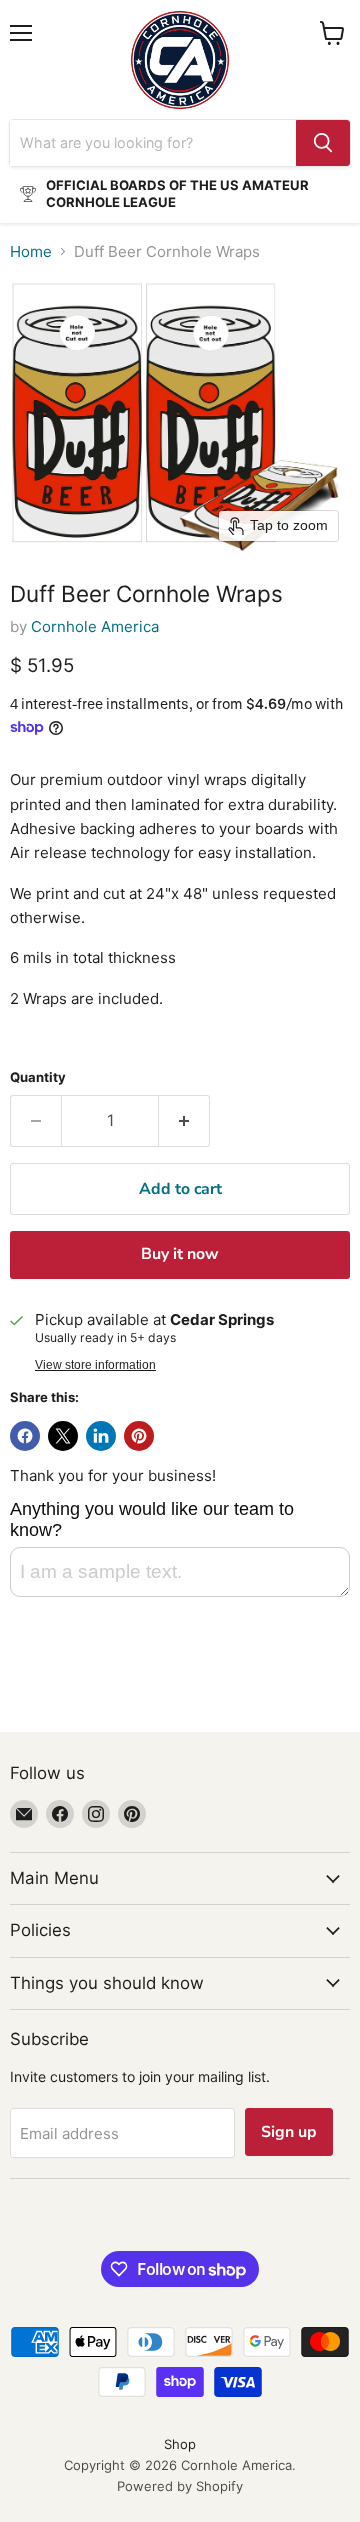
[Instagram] (96, 1814)
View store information (95, 1365)
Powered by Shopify (180, 2486)
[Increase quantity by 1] (184, 1121)
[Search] (323, 143)
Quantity (38, 1077)
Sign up (289, 2132)
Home (31, 251)
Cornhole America (95, 626)
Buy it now (180, 1254)
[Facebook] (60, 1814)
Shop (180, 2444)
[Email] (24, 1814)
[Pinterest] (132, 1814)
